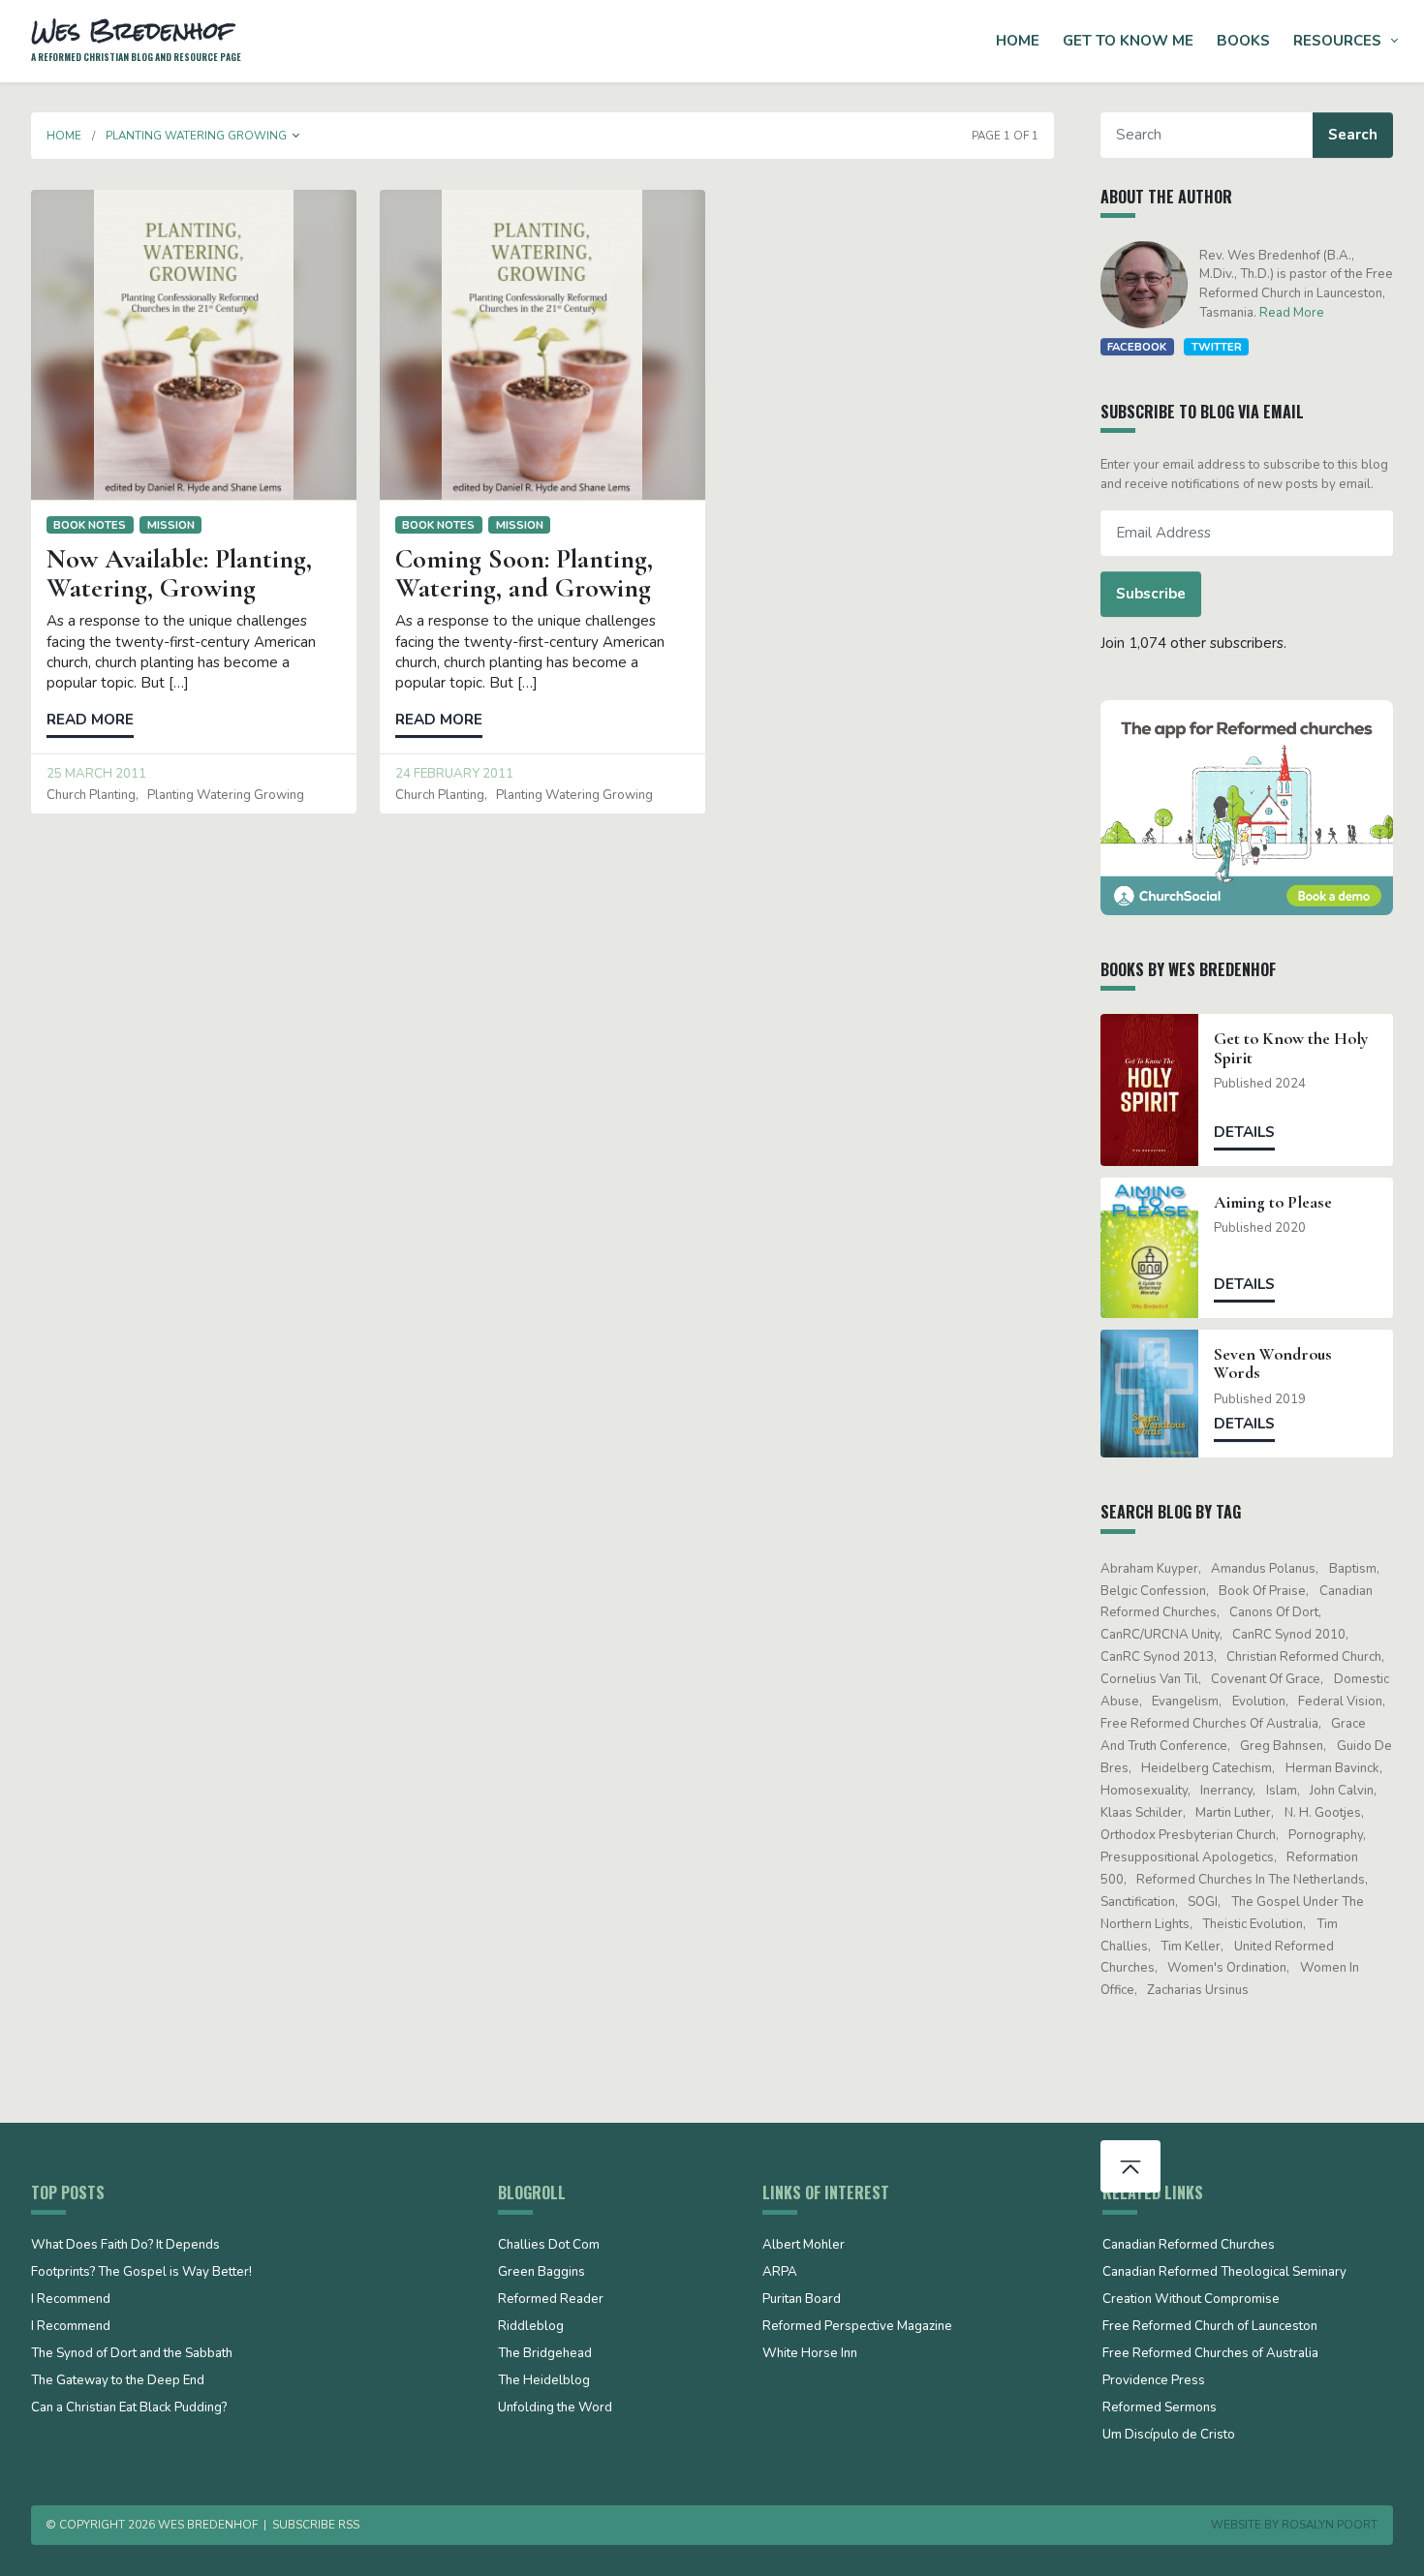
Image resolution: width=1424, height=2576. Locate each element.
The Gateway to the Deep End (118, 2381)
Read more (90, 720)
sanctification (1138, 1902)
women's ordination (1227, 1968)
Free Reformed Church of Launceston (1210, 2327)
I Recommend (71, 2300)
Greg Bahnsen (1282, 1746)
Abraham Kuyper (1149, 1569)
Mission (171, 525)
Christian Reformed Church (1304, 1657)
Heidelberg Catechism (1207, 1768)
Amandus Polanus (1263, 1569)
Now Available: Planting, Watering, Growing (179, 574)
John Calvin (1342, 1791)
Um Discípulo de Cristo (1169, 2436)
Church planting (91, 795)
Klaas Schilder (1142, 1813)
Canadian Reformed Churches (1189, 2246)
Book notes (90, 525)
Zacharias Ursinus (1198, 1990)
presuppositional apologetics (1187, 1857)
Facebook (1137, 347)
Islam (1282, 1791)
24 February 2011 (454, 774)
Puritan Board (802, 2300)
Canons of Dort (1274, 1612)
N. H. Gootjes (1323, 1813)
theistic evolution (1253, 1924)
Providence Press (1154, 2381)
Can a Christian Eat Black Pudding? (129, 2408)
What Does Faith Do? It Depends (125, 2246)
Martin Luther (1233, 1813)
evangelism (1185, 1702)
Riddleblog (531, 2327)
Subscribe (1151, 594)
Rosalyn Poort (1330, 2525)
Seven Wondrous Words (1273, 1364)
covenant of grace (1266, 1679)
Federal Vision (1340, 1702)
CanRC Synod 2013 (1157, 1657)
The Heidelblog (544, 2381)
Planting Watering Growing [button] (196, 136)
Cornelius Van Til (1149, 1679)
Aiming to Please (1273, 1202)
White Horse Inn (810, 2354)
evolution (1259, 1702)
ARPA (780, 2273)
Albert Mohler (804, 2246)
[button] (296, 136)
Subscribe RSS (316, 2525)
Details (1244, 1132)
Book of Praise (1262, 1591)
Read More (1292, 313)
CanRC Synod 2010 (1289, 1635)
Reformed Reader (551, 2300)
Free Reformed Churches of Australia (1209, 1724)
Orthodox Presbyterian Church (1188, 1835)
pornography (1326, 1835)
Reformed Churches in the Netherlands (1251, 1880)
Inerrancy (1226, 1791)
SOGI (1203, 1902)
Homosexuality (1144, 1791)
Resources (1337, 41)
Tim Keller (1191, 1947)
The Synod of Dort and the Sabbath (132, 2354)
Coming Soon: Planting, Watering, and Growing (524, 574)
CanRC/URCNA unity (1160, 1635)
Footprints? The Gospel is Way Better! (141, 2273)
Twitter (1217, 347)
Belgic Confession (1153, 1591)
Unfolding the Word (555, 2408)
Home (1018, 41)
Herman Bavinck (1332, 1768)
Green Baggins (542, 2273)
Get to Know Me (1128, 41)
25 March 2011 (96, 774)
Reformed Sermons (1160, 2408)
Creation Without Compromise (1191, 2300)
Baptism (1353, 1569)
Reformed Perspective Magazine (857, 2327)
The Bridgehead (545, 2354)
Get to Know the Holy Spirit (1291, 1048)
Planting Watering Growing (226, 795)
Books (1243, 41)
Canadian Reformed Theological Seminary (1224, 2273)
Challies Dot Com (549, 2246)
